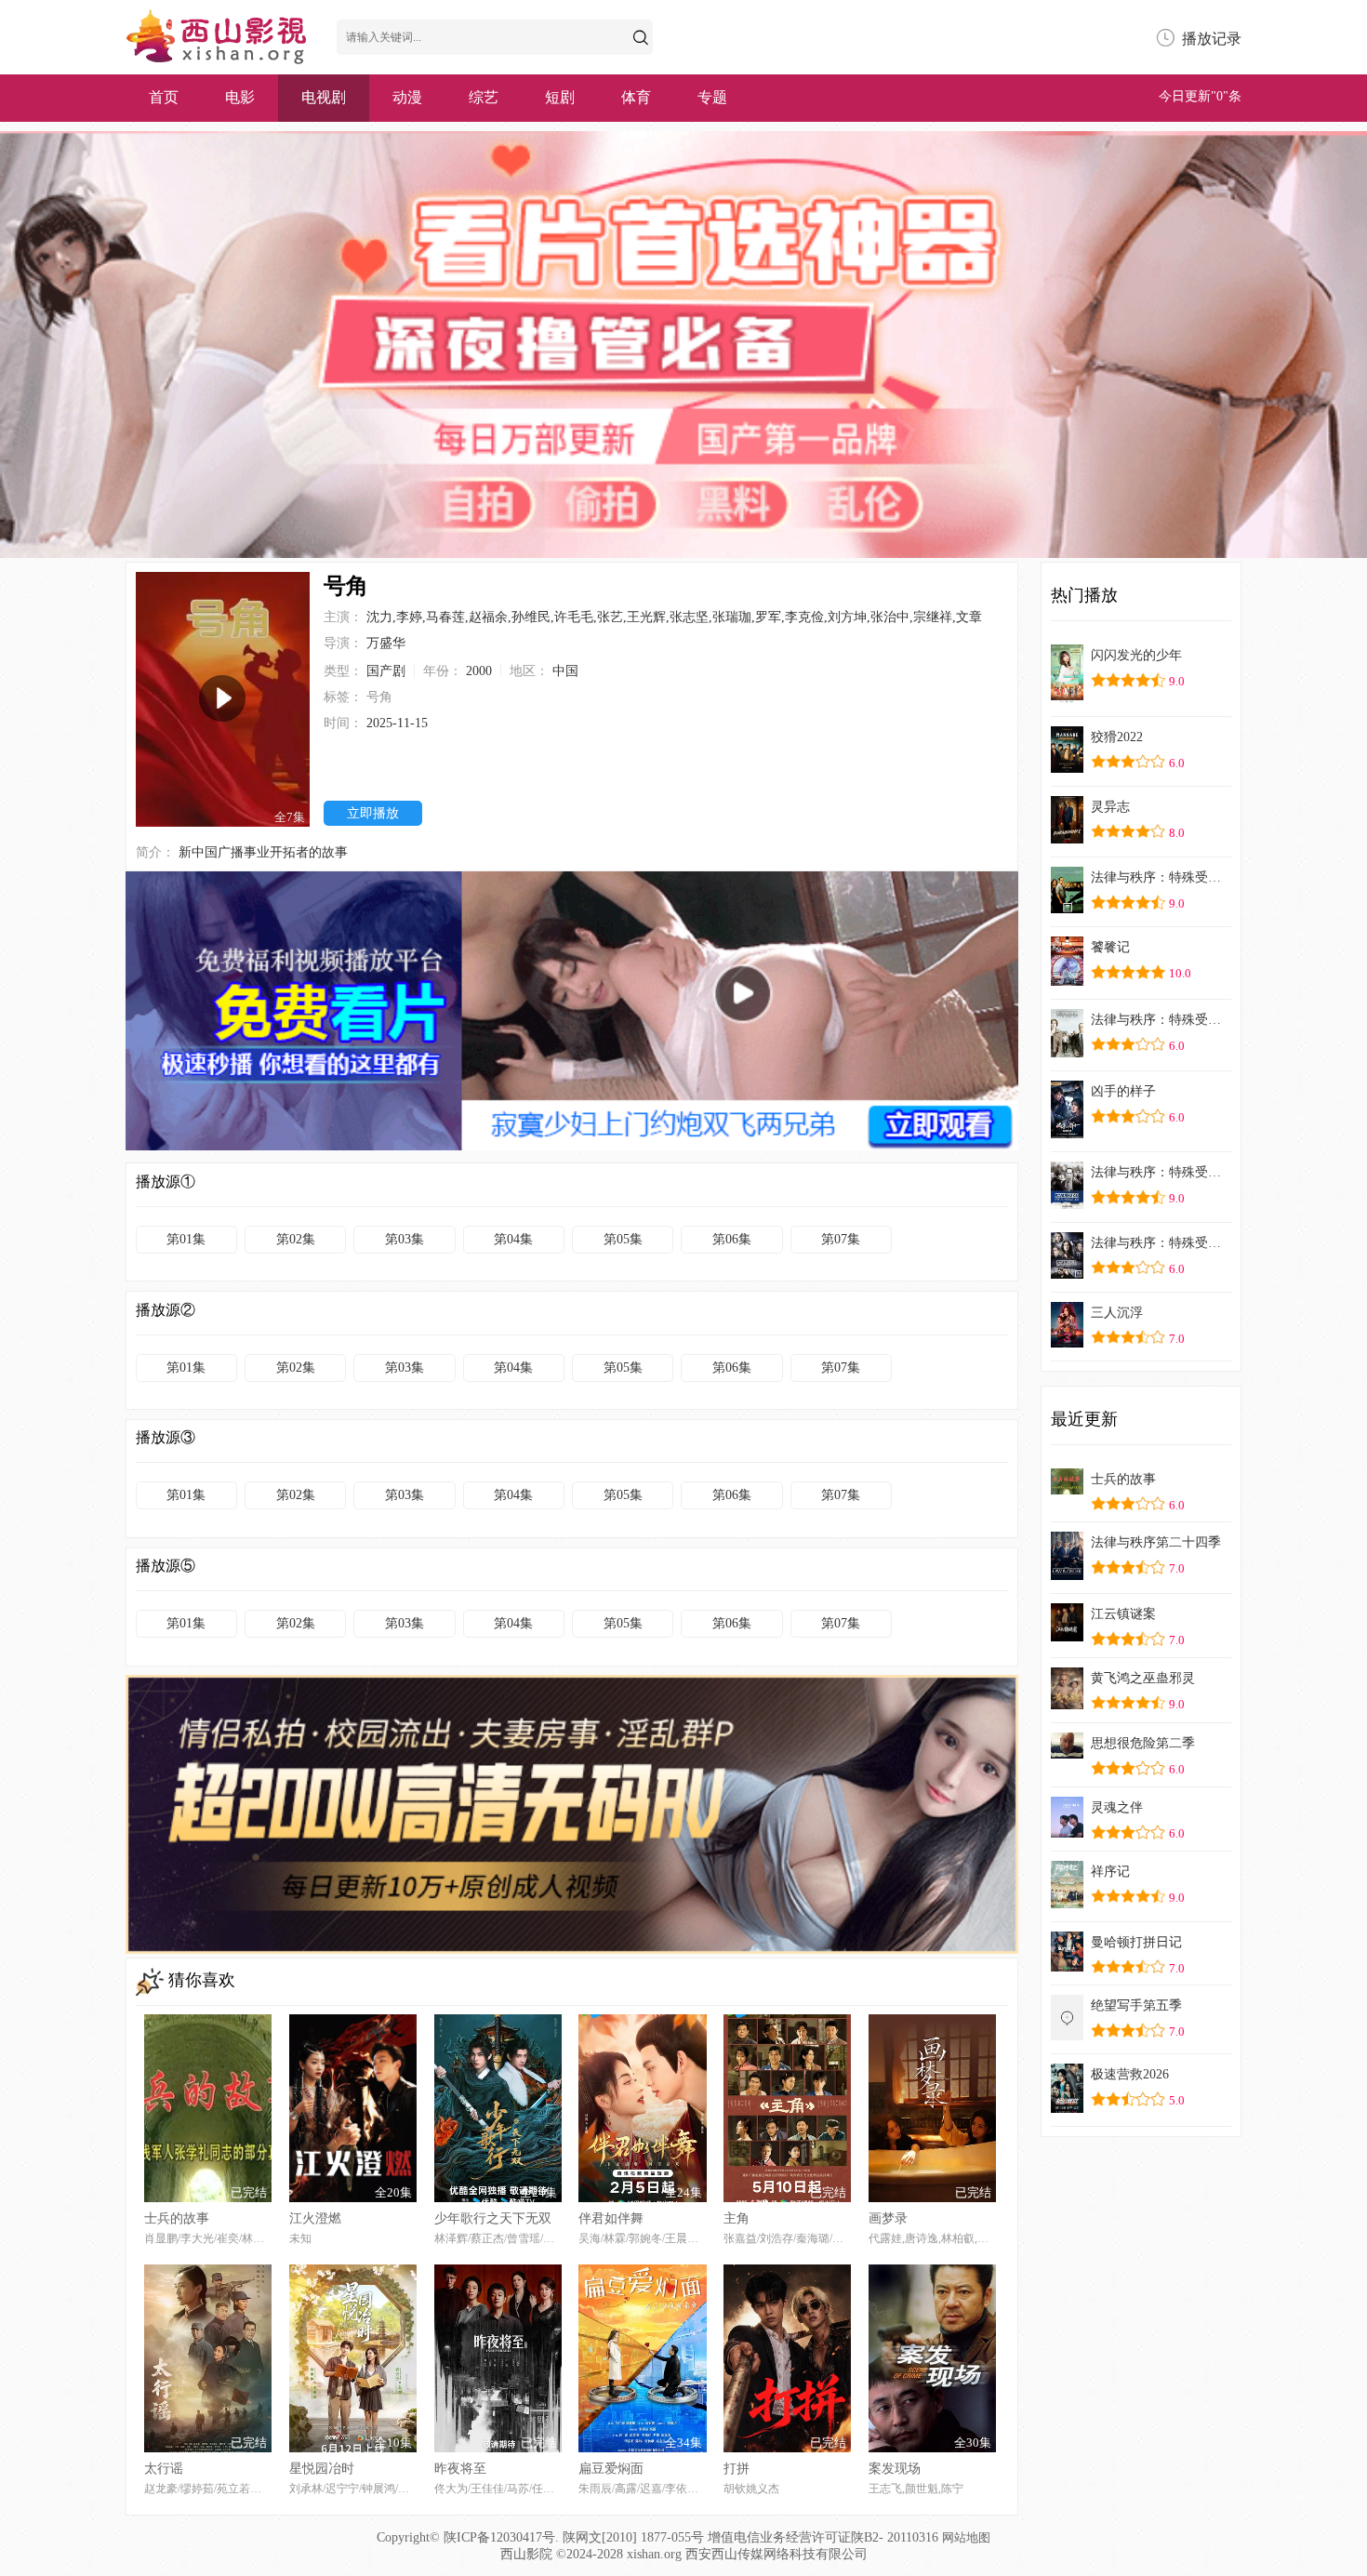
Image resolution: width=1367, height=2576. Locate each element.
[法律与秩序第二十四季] (1067, 1575)
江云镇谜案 (1123, 1614)
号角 (379, 697)
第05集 (623, 1239)
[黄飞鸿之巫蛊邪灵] (1067, 1704)
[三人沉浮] (1067, 1342)
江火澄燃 (315, 2218)
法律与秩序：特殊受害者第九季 (1157, 1020)
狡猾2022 (1117, 737)
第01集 (186, 1239)
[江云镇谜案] (1067, 1636)
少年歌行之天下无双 (493, 2218)
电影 (240, 97)
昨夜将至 (460, 2469)
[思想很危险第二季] (1067, 1753)
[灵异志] (1067, 838)
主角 (737, 2218)
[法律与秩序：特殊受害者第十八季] (1067, 1274)
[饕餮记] (1067, 981)
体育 (636, 97)
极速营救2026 (1130, 2074)
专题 (712, 97)
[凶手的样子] (1067, 1133)
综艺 (484, 97)
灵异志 (1110, 807)
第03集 (405, 1239)
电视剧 (324, 97)
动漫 (407, 97)
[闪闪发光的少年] (1067, 698)
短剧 (560, 97)
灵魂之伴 (1117, 1807)
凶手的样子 (1123, 1091)
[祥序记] (1067, 1903)
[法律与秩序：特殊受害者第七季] (1067, 908)
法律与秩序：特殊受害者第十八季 (1157, 1243)
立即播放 (373, 813)
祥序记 (1110, 1872)
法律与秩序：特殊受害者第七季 (1157, 877)
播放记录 (1212, 39)
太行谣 (164, 2469)
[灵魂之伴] (1067, 1832)
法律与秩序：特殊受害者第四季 (1157, 1172)
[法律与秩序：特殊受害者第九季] (1067, 1052)
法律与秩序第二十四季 (1156, 1542)
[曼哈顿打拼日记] (1067, 1966)
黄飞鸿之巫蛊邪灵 (1143, 1678)
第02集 (296, 1239)
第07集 (841, 1239)
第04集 (513, 1239)
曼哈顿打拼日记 (1136, 1942)
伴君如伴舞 (611, 2218)
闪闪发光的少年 (1136, 655)
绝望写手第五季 (1136, 2005)
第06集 (732, 1239)
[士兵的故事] (1067, 1489)
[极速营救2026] (1067, 2108)
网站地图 (966, 2537)
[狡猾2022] (1067, 768)
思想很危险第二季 (1143, 1743)
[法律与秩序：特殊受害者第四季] (1067, 1204)
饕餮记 (1110, 947)
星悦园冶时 (322, 2469)
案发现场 (895, 2469)
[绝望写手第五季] (1067, 2035)
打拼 (737, 2469)
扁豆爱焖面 (611, 2469)
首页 (164, 97)
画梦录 (888, 2218)
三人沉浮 (1117, 1313)
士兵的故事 (177, 2218)
